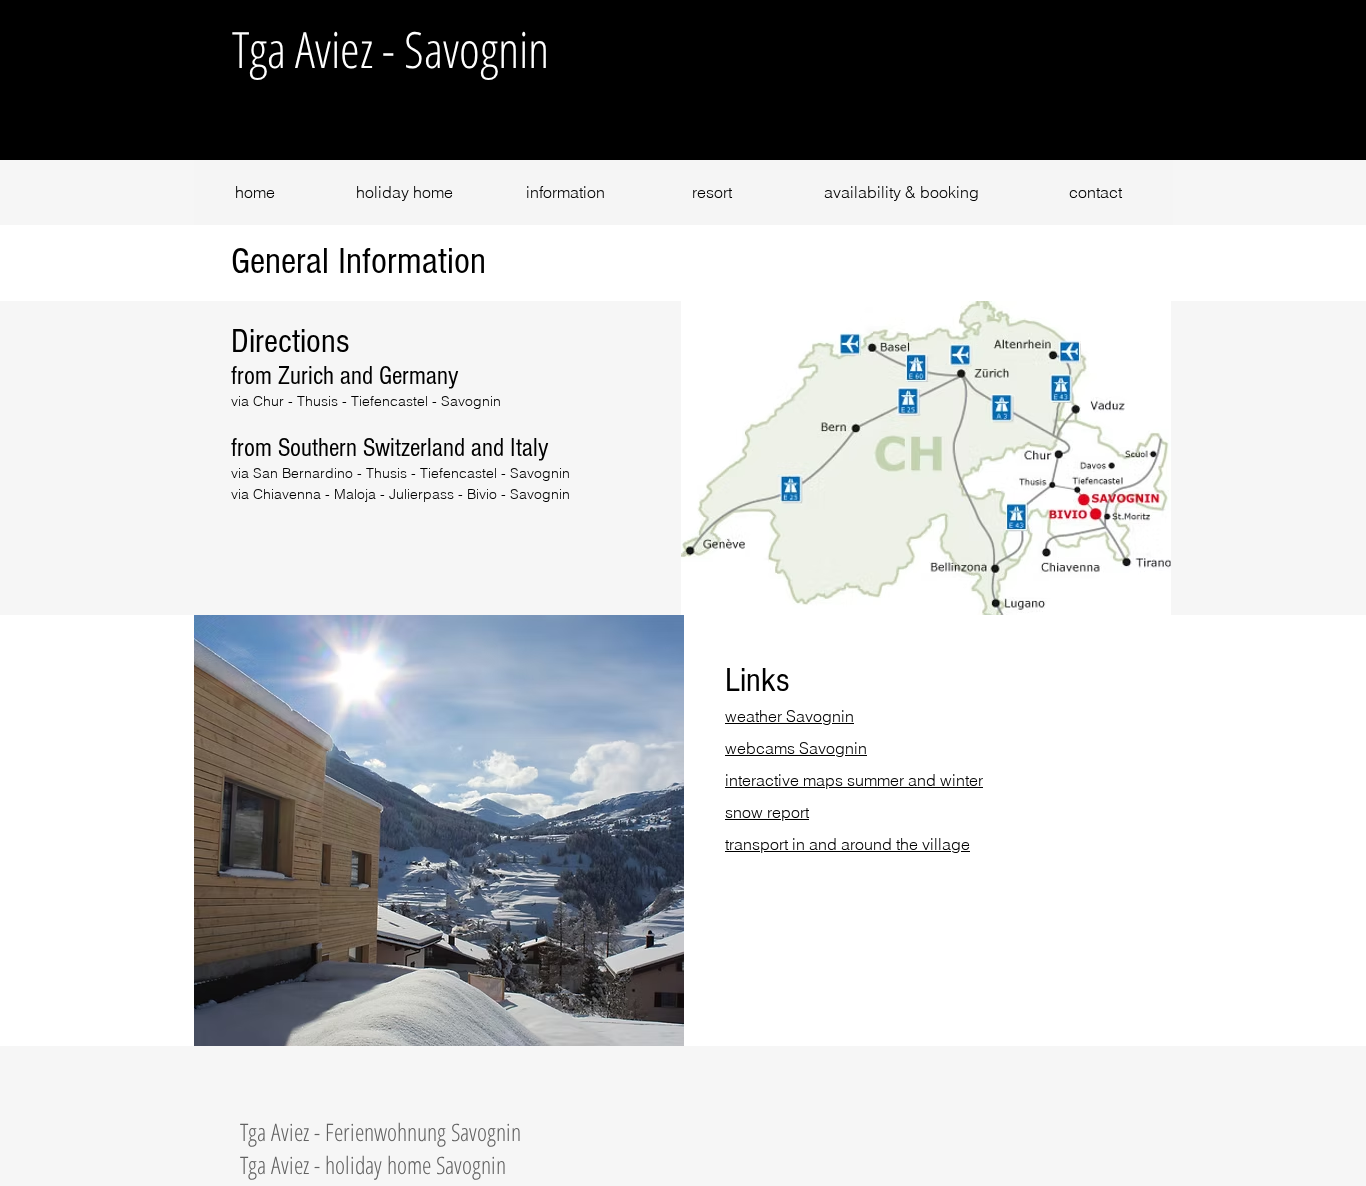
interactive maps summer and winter (854, 780)
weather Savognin (789, 716)
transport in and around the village (847, 844)
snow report (767, 812)
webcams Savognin (796, 748)
